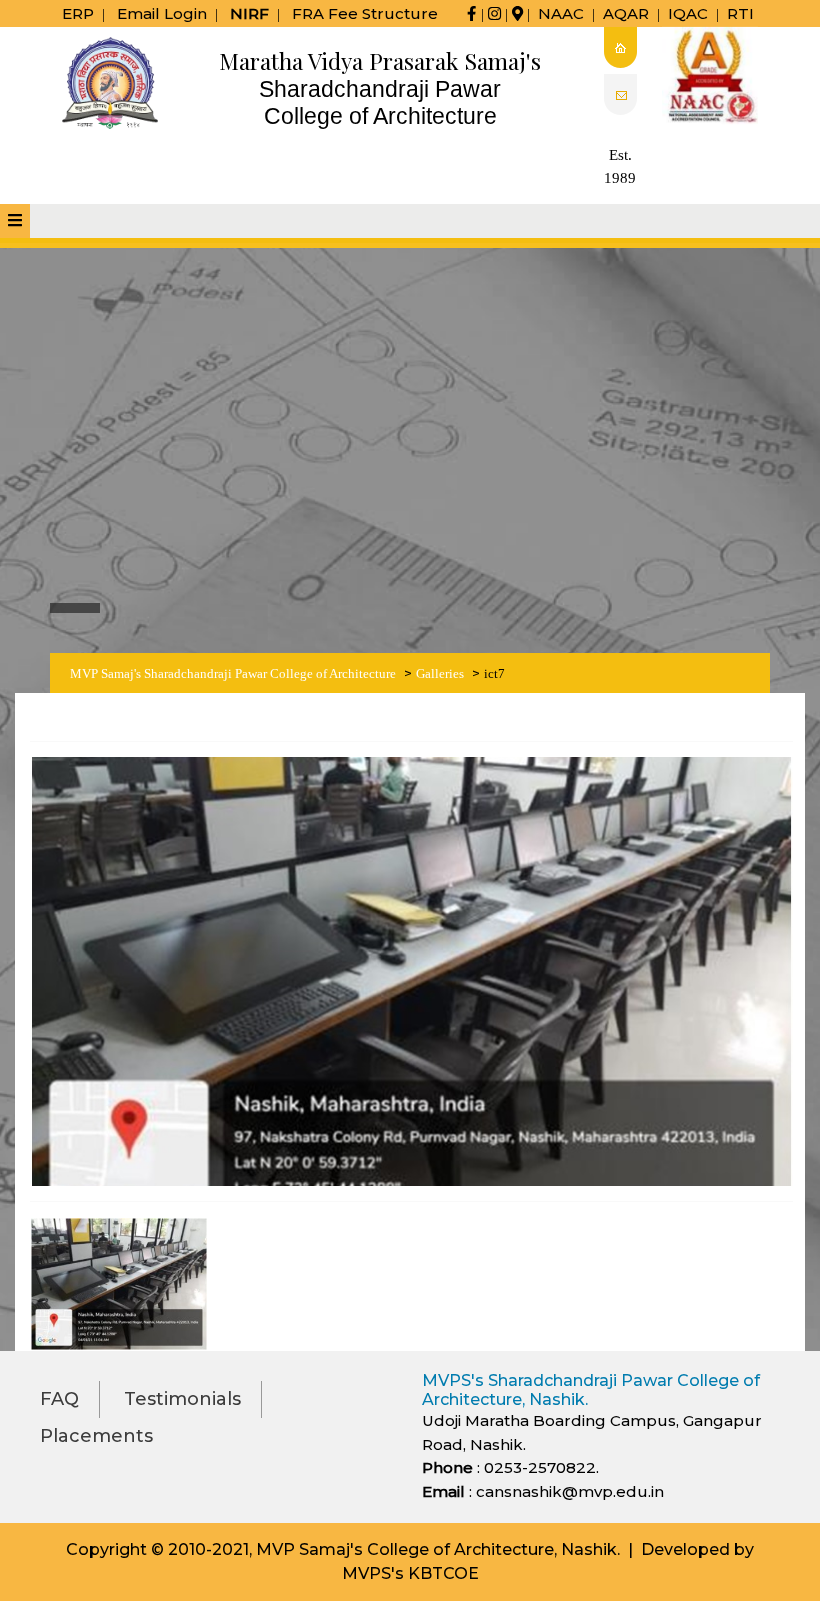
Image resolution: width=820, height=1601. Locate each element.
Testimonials (182, 1399)
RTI (740, 13)
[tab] (15, 221)
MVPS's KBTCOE (410, 1573)
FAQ (59, 1399)
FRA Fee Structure (365, 13)
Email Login (162, 13)
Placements (96, 1436)
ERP (78, 13)
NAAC (561, 13)
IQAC (688, 13)
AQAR (626, 13)
